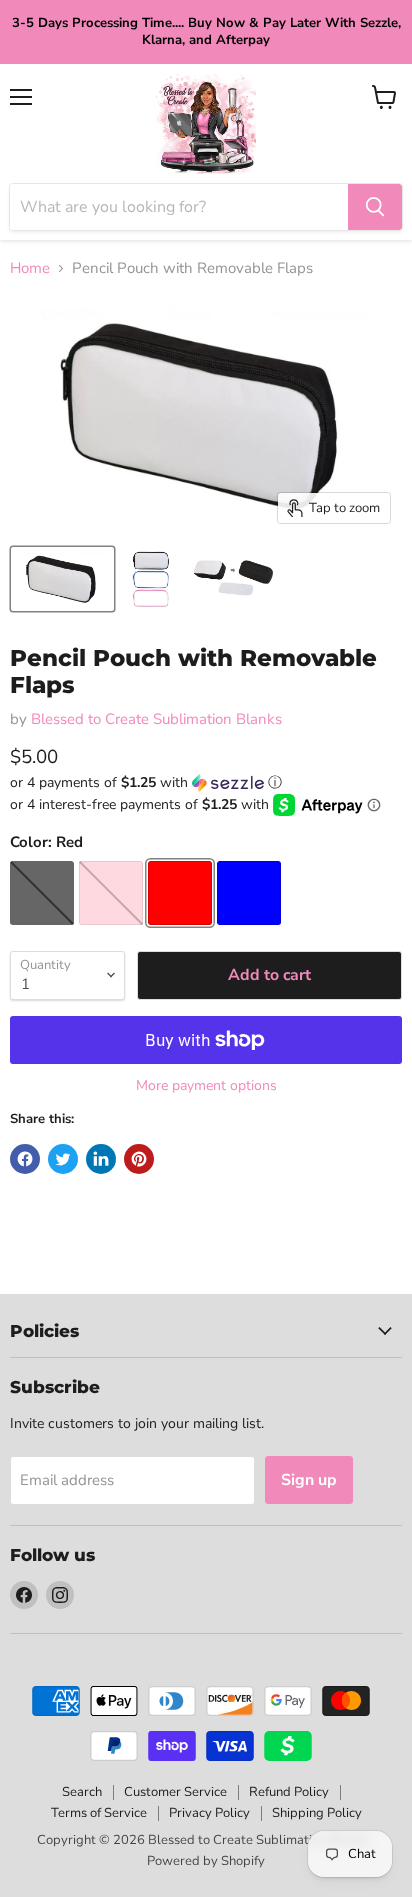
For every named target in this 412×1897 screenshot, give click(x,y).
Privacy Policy (209, 1813)
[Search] (375, 207)
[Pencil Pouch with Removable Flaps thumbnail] (62, 579)
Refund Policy (289, 1792)
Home (30, 268)
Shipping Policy (317, 1813)
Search (82, 1792)
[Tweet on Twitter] (63, 1159)
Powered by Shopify (206, 1861)
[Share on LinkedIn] (101, 1159)
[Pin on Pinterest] (139, 1159)
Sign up (309, 1480)
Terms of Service (99, 1813)
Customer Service (175, 1792)
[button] (206, 782)
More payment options (206, 1086)
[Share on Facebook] (25, 1159)
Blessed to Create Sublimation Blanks (156, 719)
